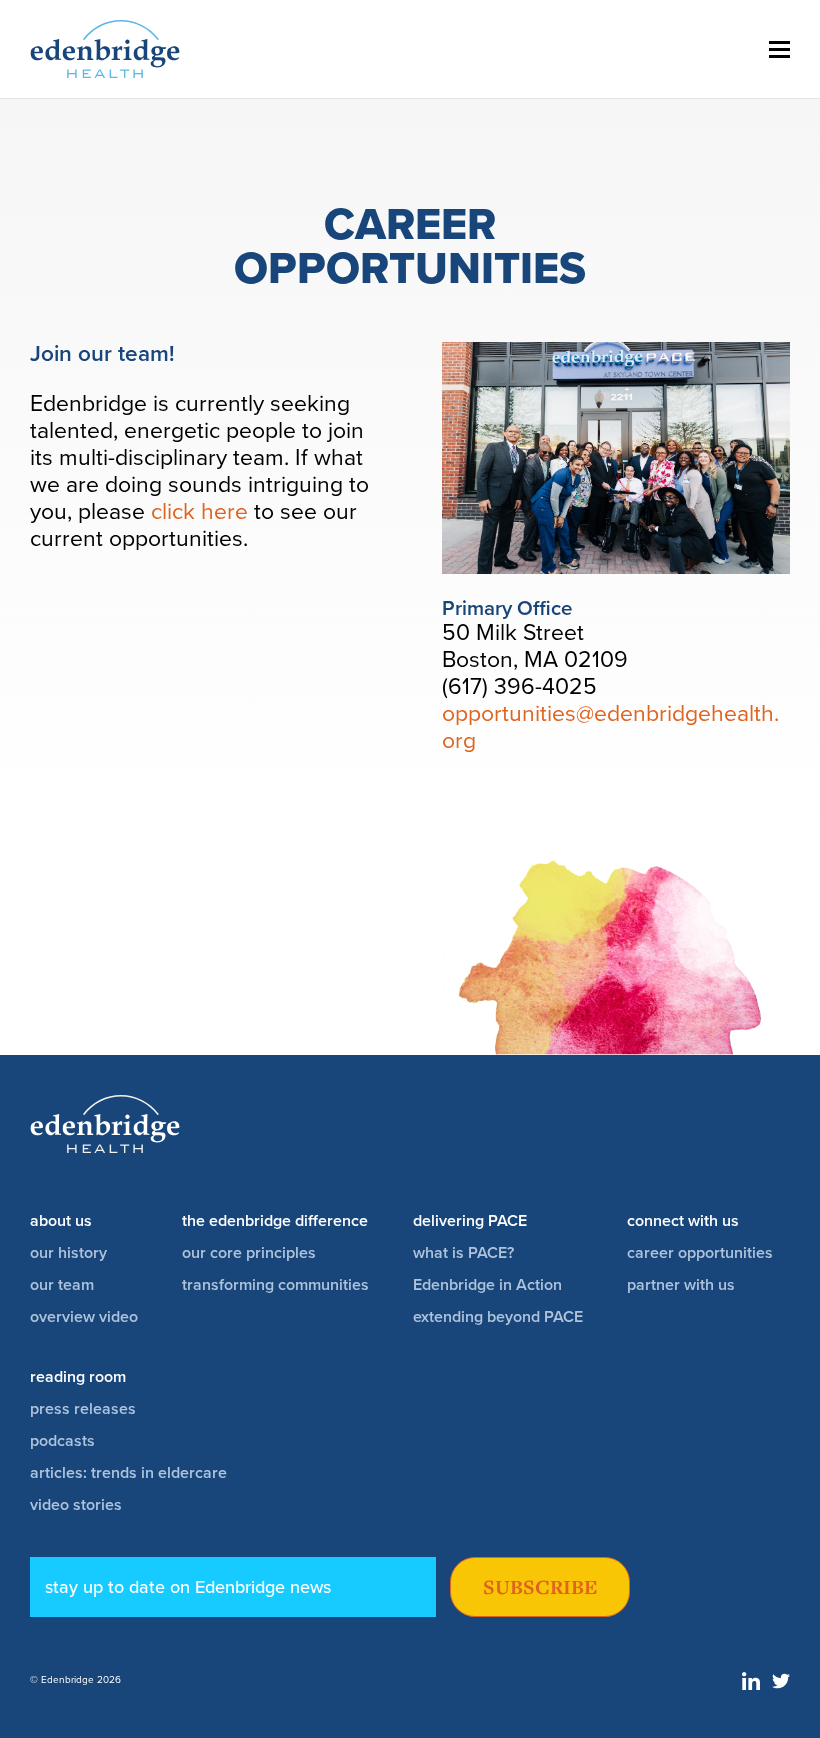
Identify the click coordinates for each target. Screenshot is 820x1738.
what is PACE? (463, 1253)
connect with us (683, 1221)
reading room (78, 1377)
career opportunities (700, 1253)
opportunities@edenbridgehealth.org (610, 728)
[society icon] (751, 1685)
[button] (779, 49)
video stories (76, 1505)
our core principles (249, 1253)
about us (61, 1221)
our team (62, 1285)
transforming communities (275, 1285)
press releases (83, 1409)
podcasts (62, 1441)
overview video (84, 1317)
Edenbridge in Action (487, 1285)
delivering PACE (470, 1221)
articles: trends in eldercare (128, 1473)
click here (199, 512)
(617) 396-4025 (519, 687)
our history (68, 1253)
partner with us (681, 1285)
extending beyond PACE (498, 1317)
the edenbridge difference (275, 1221)
